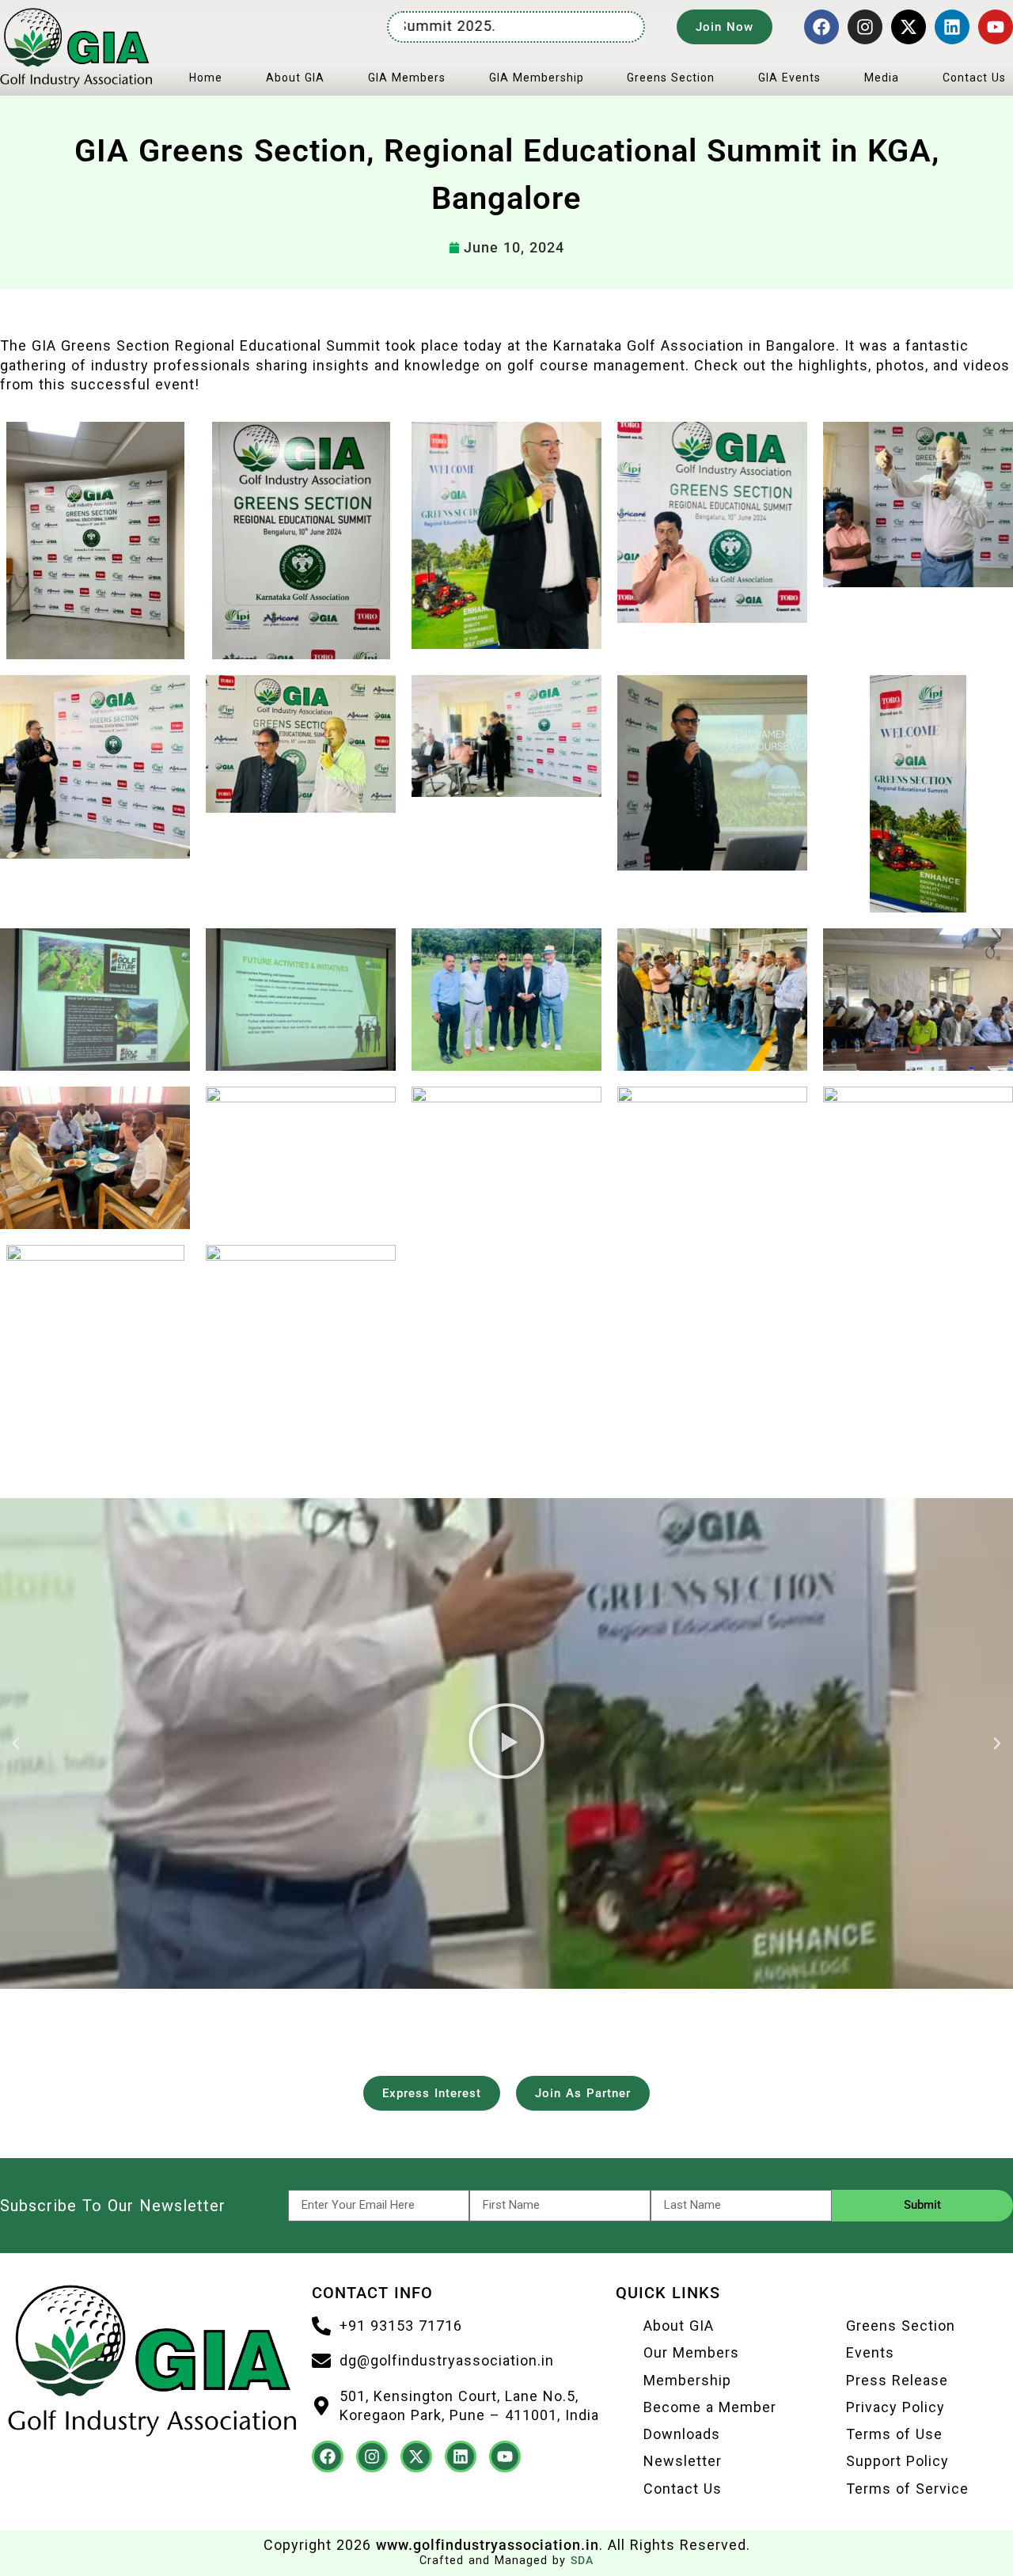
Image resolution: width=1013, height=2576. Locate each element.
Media (882, 78)
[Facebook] (821, 27)
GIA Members (407, 78)
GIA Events (789, 78)
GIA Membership (537, 78)
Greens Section (671, 78)
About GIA (295, 78)
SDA (582, 2561)
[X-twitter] (909, 27)
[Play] (506, 1743)
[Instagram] (865, 27)
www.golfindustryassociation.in (488, 2545)
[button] (16, 1743)
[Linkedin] (952, 27)
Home (206, 78)
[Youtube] (996, 27)
